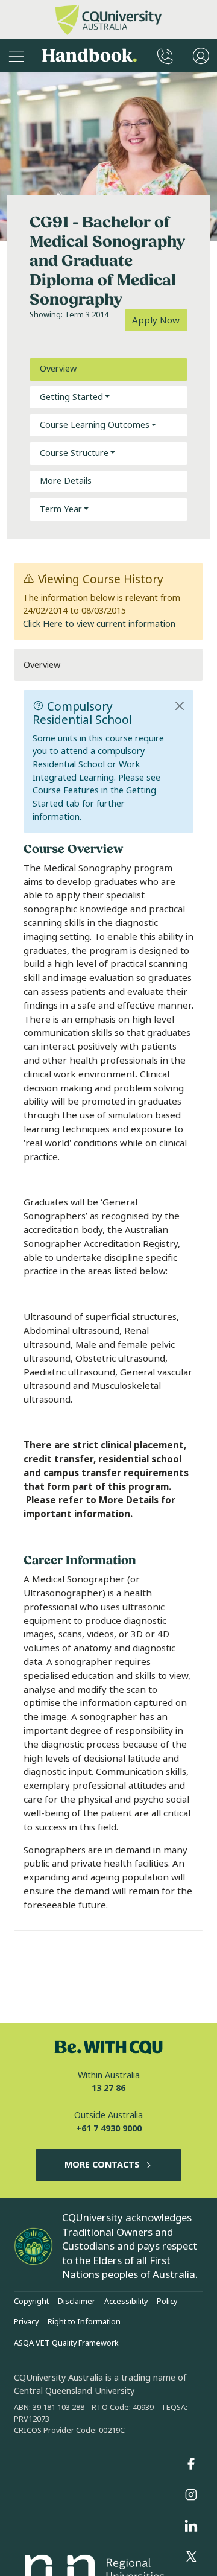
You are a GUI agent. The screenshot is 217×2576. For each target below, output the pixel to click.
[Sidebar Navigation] (16, 56)
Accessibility (126, 2302)
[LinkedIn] (191, 2526)
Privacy (26, 2322)
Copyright (31, 2302)
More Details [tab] (66, 481)
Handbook (90, 56)
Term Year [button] (61, 509)
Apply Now (156, 320)
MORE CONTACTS (102, 2165)
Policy (167, 2302)
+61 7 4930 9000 (109, 2129)
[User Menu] (201, 56)
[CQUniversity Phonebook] (165, 56)
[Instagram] (191, 2495)
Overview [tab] (58, 369)
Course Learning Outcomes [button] (95, 425)
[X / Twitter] (191, 2557)
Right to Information (84, 2322)
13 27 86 (108, 2088)
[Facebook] (191, 2464)
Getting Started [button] (71, 397)
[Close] (180, 706)
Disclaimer (77, 2302)
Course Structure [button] (74, 453)
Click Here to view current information (99, 624)
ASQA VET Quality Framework (66, 2343)
